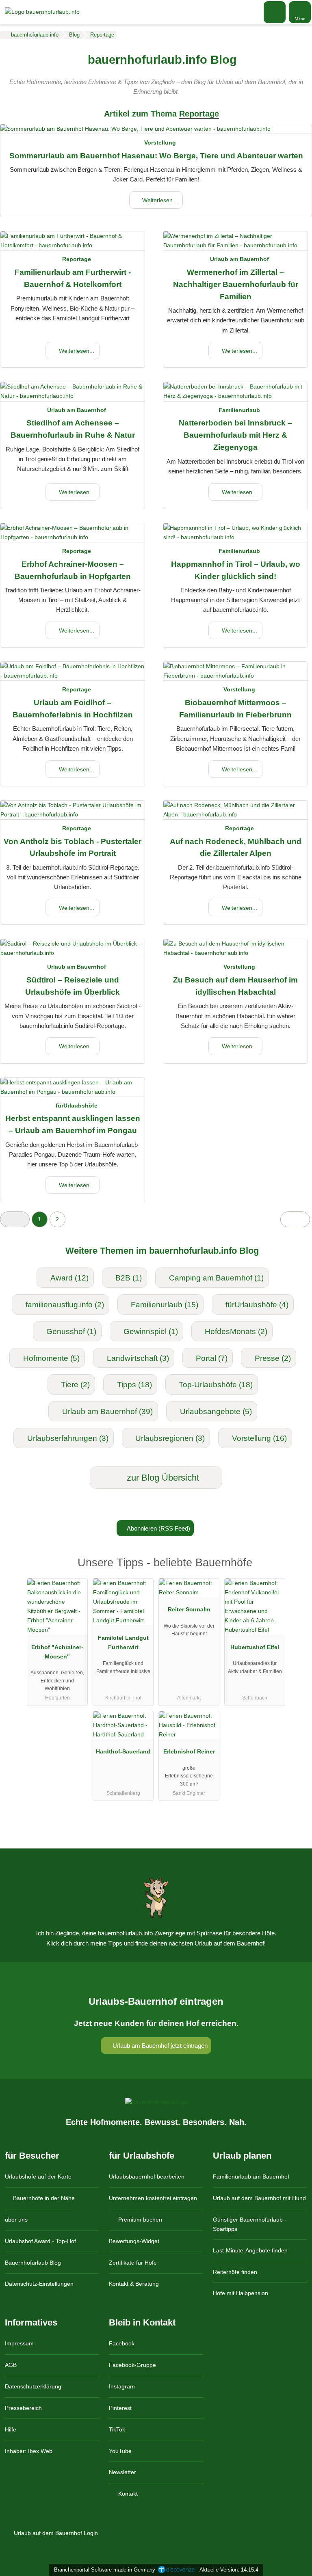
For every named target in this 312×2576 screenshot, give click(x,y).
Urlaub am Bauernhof (239, 259)
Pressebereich (23, 2408)
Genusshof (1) (71, 1331)
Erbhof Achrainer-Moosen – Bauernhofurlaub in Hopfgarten (73, 570)
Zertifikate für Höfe (133, 2263)
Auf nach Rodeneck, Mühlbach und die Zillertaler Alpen (236, 848)
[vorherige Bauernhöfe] (15, 1219)
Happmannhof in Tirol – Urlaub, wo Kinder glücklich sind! (236, 570)
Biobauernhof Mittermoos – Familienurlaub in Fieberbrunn (235, 709)
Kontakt (127, 2494)
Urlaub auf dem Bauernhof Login (55, 2533)
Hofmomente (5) (51, 1358)
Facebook (122, 2343)
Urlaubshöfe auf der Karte (38, 2177)
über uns (16, 2220)
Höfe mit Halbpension (240, 2293)
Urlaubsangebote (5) (216, 1411)
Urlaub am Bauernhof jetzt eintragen (159, 2046)
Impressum (19, 2343)
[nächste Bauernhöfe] (295, 1219)
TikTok (117, 2429)
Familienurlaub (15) (165, 1305)
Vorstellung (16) (259, 1438)
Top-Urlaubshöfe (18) (216, 1385)
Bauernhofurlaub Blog (33, 2263)
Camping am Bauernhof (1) (216, 1278)
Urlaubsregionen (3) (170, 1438)
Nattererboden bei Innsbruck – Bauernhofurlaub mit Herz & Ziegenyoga (235, 435)
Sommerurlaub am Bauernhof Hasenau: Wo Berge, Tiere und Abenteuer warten (156, 156)
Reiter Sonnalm (189, 1609)
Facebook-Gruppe (132, 2365)
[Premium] (295, 1570)
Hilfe (11, 2429)
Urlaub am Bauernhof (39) (107, 1411)
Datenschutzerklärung (33, 2386)
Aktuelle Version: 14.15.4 (229, 2570)
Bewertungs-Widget (134, 2241)
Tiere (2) (75, 1385)
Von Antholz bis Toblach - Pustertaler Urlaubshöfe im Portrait (73, 848)
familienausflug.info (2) (65, 1305)
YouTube (120, 2451)
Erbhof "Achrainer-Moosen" (57, 1652)
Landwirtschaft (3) (138, 1358)
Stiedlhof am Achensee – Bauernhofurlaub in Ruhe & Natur (73, 429)
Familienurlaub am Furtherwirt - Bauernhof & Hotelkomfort (73, 278)
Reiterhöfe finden (235, 2272)
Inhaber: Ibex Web (29, 2451)
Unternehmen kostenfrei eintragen (153, 2198)
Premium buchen (139, 2220)
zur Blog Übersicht (162, 1478)
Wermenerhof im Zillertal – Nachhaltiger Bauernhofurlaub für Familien (236, 284)
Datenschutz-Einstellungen (39, 2284)
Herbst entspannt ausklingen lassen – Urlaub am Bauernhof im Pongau (73, 1124)
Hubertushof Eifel (255, 1647)
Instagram (122, 2386)
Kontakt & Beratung (134, 2284)
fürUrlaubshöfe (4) (257, 1305)
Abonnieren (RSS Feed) (158, 1528)
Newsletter (122, 2472)
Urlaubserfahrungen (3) (68, 1438)
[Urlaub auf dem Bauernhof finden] (275, 12)
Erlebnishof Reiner (189, 1751)
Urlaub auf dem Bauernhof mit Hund (259, 2198)
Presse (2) (273, 1358)
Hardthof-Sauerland (123, 1751)
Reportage (77, 259)
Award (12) (69, 1278)
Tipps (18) (134, 1385)
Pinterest (120, 2408)
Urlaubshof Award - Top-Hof (40, 2241)
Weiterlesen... (159, 200)
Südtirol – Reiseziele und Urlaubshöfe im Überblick (73, 986)
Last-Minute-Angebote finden (250, 2250)
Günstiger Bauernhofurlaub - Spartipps (250, 2224)
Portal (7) (212, 1358)
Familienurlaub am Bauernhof (251, 2177)
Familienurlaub (239, 410)
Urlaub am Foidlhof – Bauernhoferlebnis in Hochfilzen (73, 709)
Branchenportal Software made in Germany (103, 2570)
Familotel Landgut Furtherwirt (123, 1642)
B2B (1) (129, 1278)
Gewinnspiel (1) (151, 1331)
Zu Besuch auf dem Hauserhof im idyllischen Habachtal (235, 986)
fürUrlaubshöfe (77, 1106)
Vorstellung (160, 143)
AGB (11, 2365)
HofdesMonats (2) (236, 1331)
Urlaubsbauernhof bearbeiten (147, 2177)
